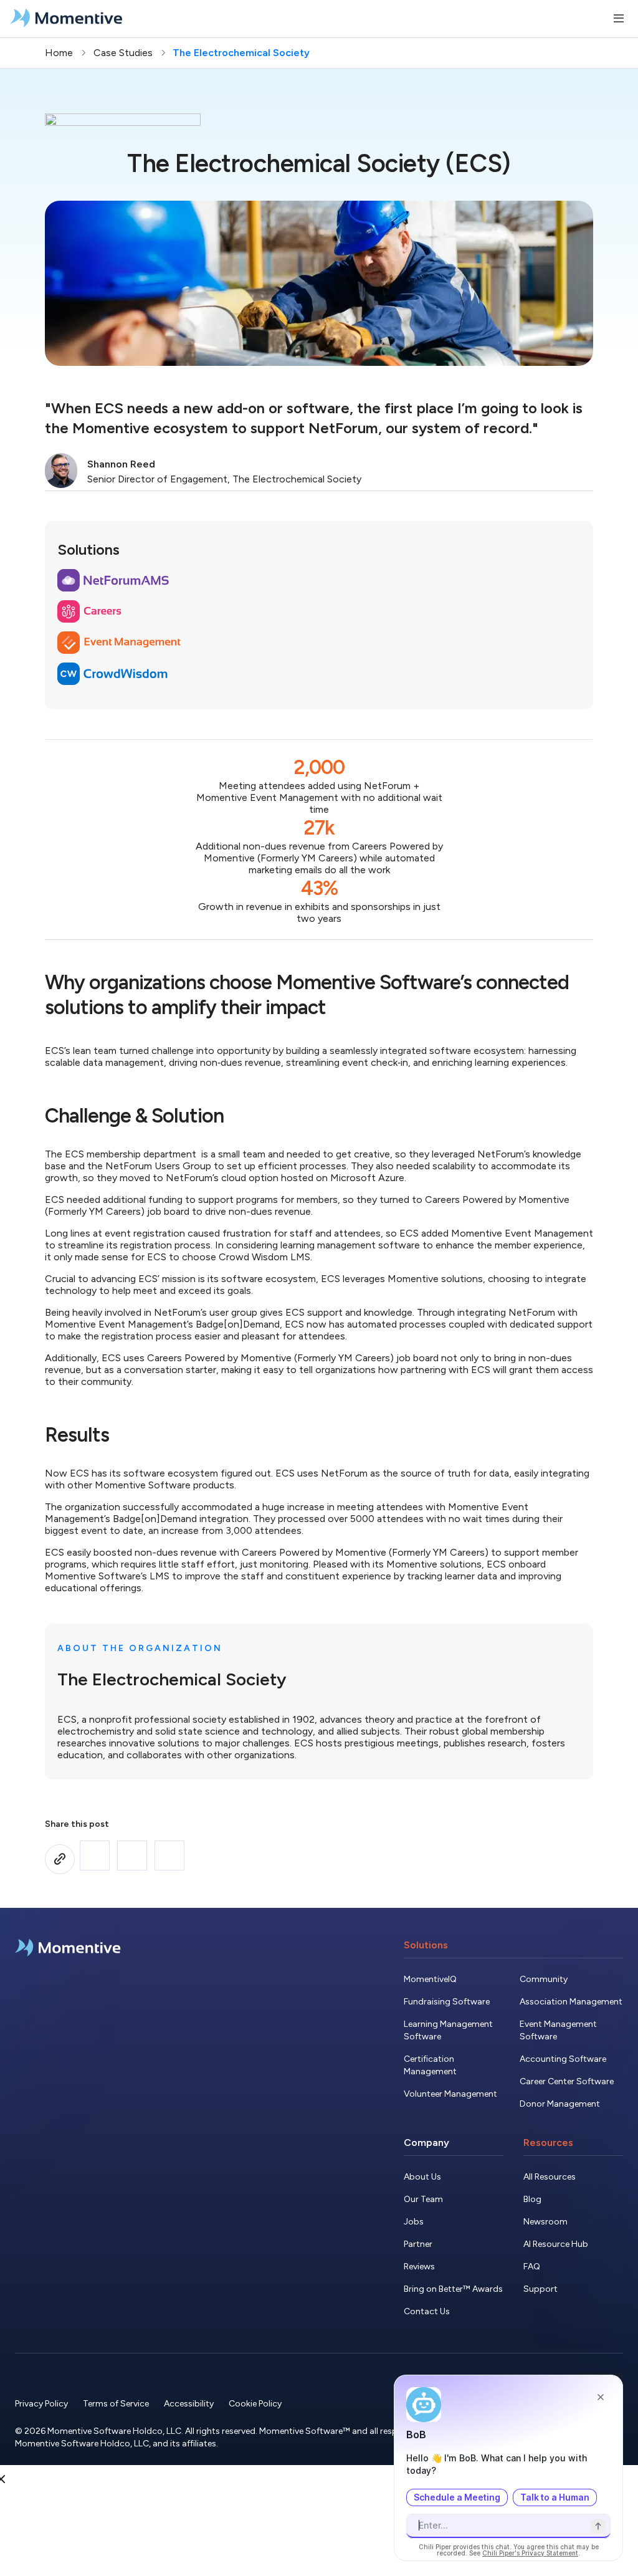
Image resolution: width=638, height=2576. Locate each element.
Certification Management (430, 2065)
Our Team (423, 2199)
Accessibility (189, 2404)
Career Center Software (567, 2081)
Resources (548, 2143)
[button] (95, 1855)
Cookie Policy (255, 2404)
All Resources (550, 2177)
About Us (422, 2177)
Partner (418, 2244)
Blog (532, 2199)
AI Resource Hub (556, 2244)
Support (540, 2289)
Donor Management (560, 2104)
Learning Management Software (448, 2030)
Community (544, 1979)
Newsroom (545, 2222)
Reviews (419, 2267)
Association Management (571, 2002)
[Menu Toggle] (619, 19)
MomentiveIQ (430, 1979)
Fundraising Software (447, 2002)
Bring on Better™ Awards (453, 2289)
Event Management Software (558, 2030)
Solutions (426, 1945)
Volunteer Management (450, 2094)
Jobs (414, 2222)
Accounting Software (563, 2059)
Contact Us (427, 2311)
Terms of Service (116, 2404)
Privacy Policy (41, 2404)
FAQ (532, 2267)
